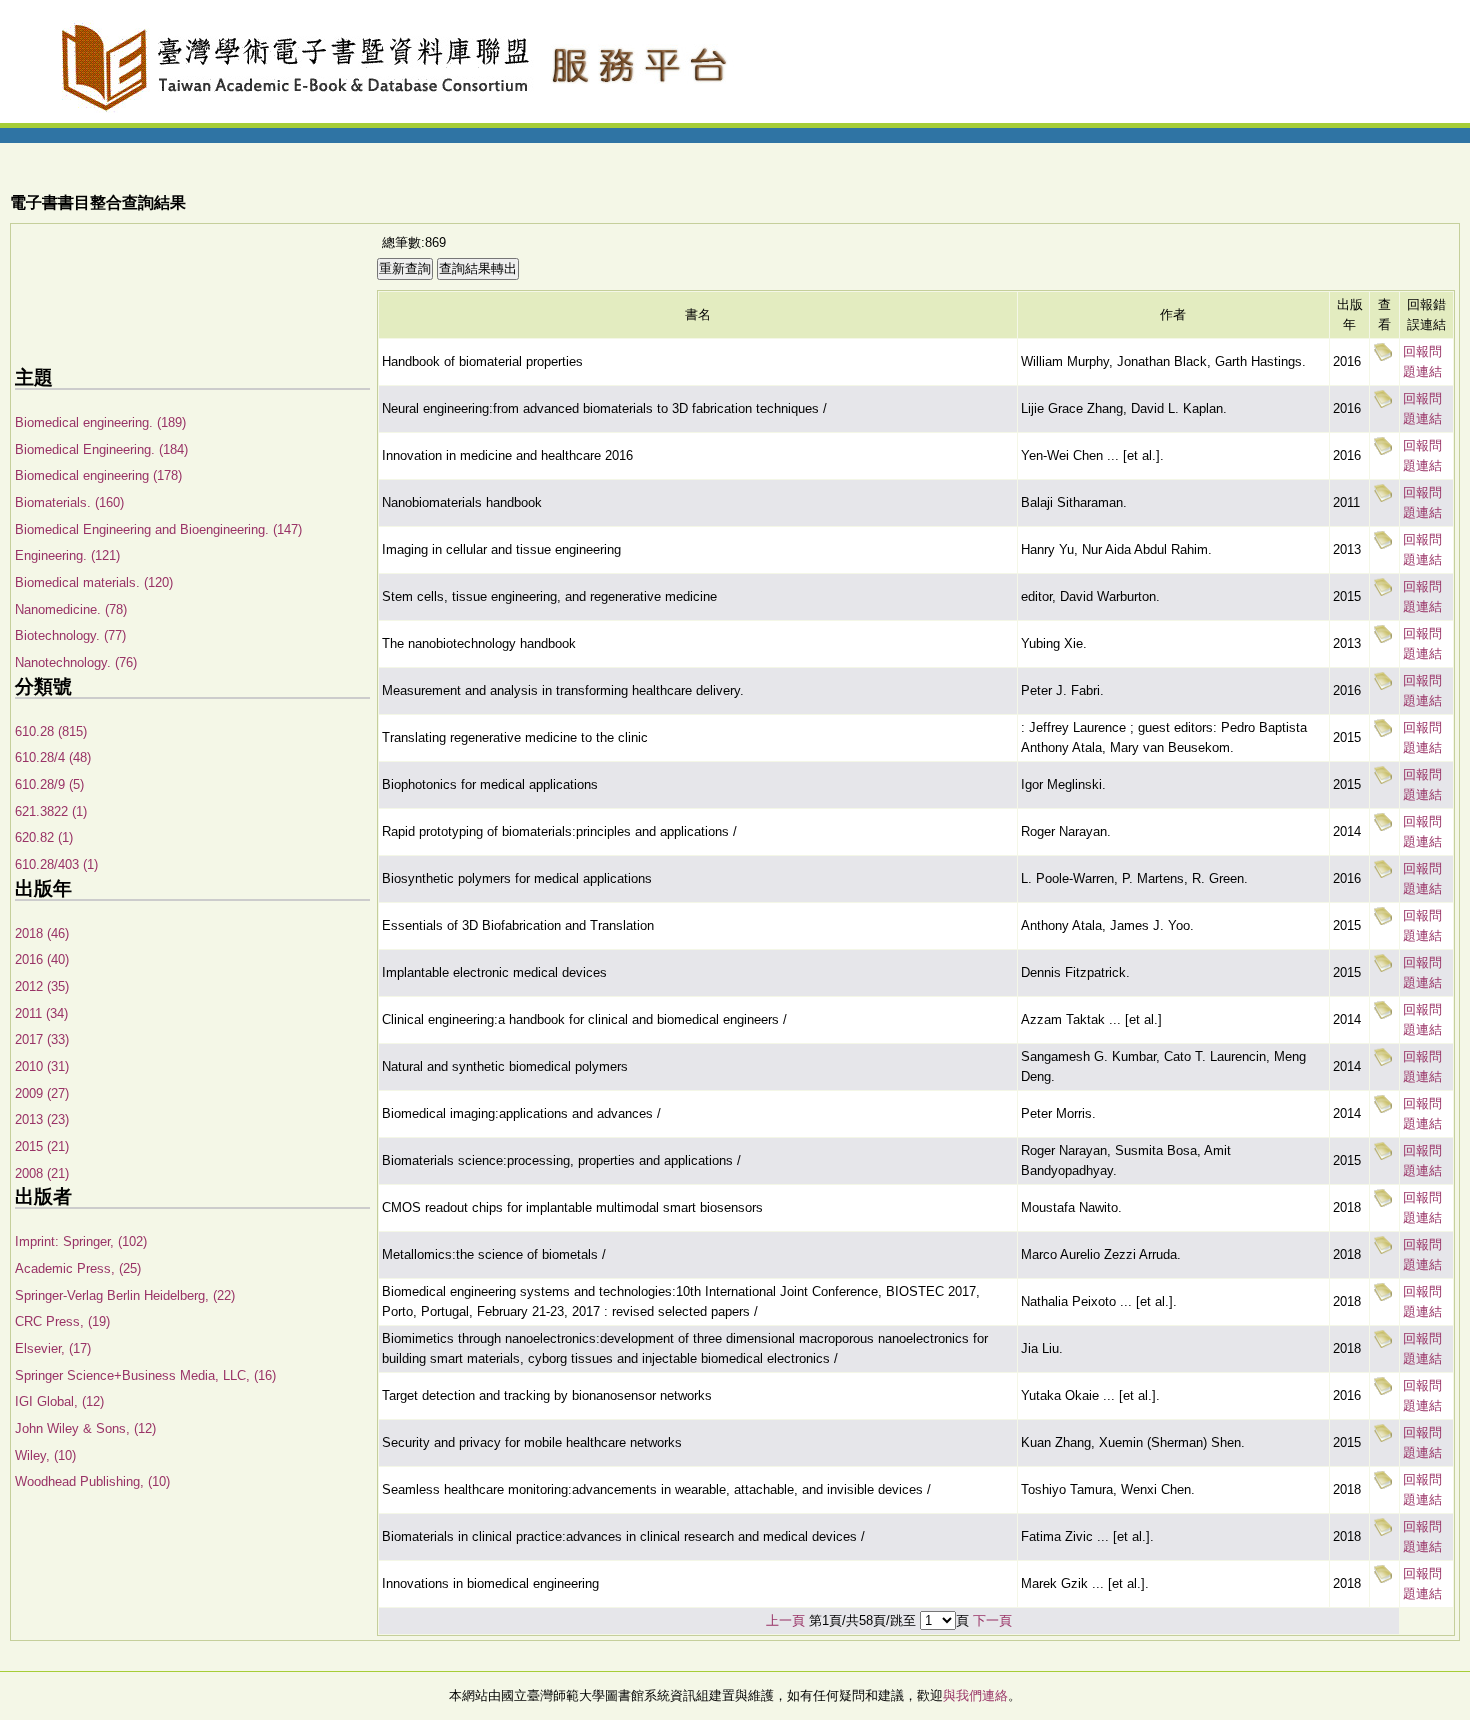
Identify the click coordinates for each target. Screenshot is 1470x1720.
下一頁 (992, 1620)
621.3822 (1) (51, 811)
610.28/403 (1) (56, 864)
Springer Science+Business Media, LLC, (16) (145, 1375)
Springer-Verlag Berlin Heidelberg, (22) (125, 1295)
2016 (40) (42, 959)
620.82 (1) (44, 837)
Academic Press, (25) (78, 1268)
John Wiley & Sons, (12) (85, 1428)
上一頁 (785, 1620)
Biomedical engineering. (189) (100, 422)
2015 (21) (42, 1146)
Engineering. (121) (67, 555)
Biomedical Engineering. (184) (101, 449)
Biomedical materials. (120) (94, 582)
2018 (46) (42, 933)
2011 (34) (41, 1013)
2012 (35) (42, 986)
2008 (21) (42, 1173)
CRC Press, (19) (62, 1321)
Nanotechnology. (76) (76, 662)
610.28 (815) (51, 731)
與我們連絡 (975, 1695)
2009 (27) (42, 1093)
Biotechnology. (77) (70, 635)
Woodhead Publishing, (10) (92, 1481)
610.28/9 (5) (49, 784)
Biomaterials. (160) (69, 502)
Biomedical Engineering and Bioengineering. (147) (158, 529)
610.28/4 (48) (53, 757)
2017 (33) (42, 1039)
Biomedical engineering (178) (98, 475)
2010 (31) (42, 1066)
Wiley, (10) (45, 1455)
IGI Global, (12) (59, 1401)
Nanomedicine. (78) (71, 609)
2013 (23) (42, 1119)
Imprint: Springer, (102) (81, 1241)
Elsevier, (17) (53, 1348)
